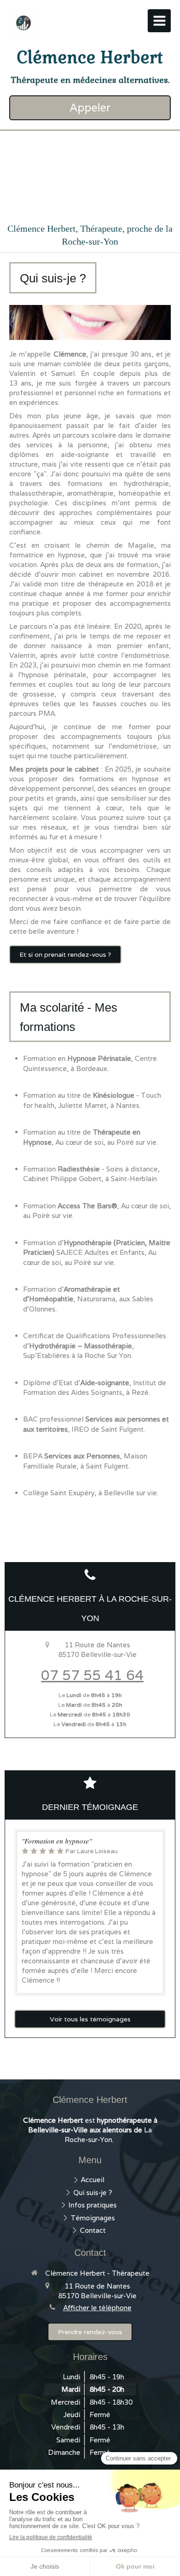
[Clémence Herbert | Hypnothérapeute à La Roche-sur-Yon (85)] (23, 23)
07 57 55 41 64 (92, 1675)
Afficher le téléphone (97, 2308)
